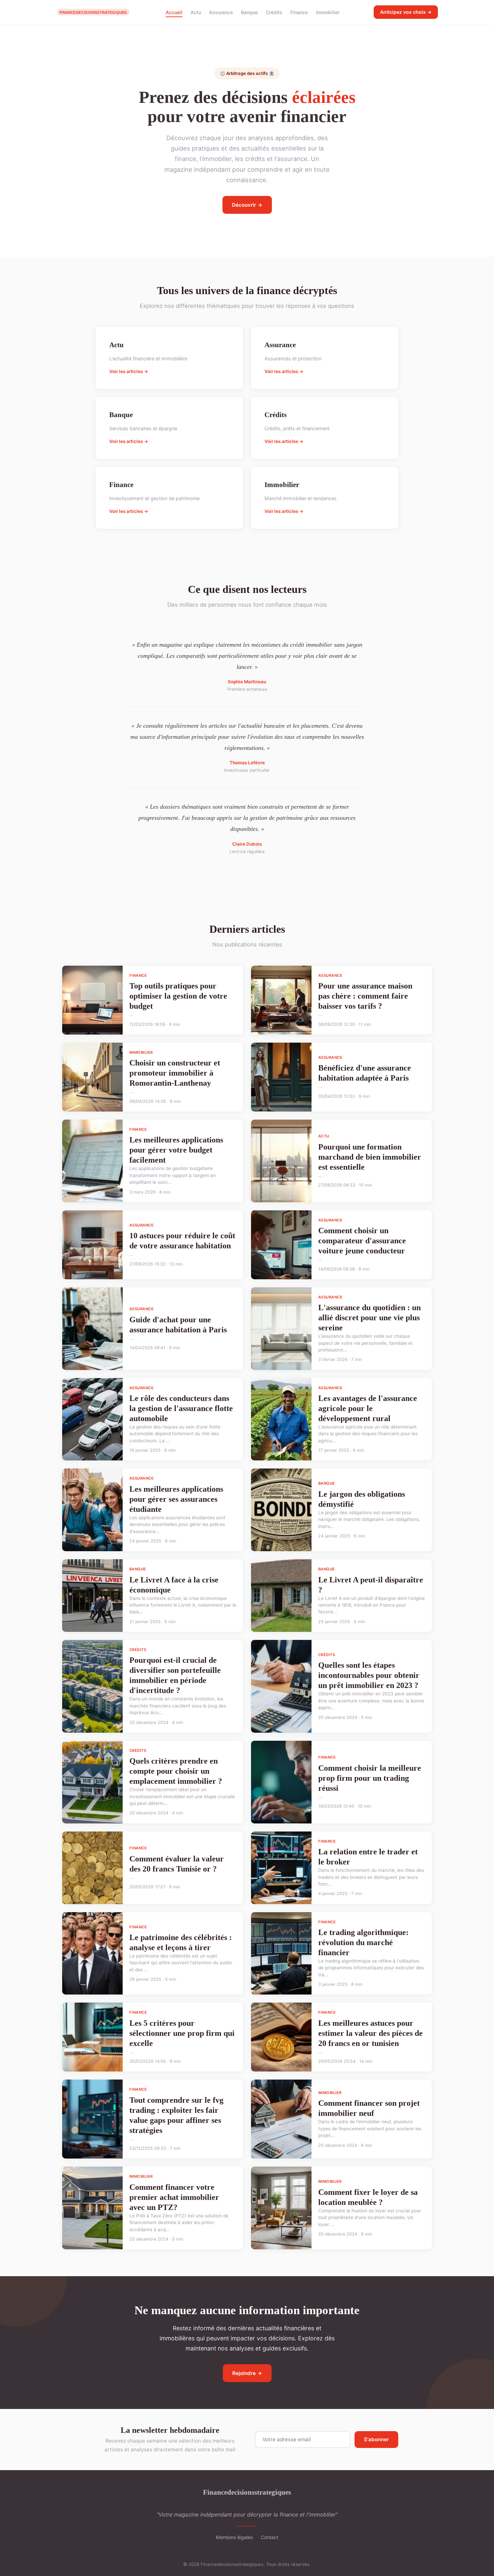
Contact (270, 2537)
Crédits (274, 12)
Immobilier (328, 12)
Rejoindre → (247, 2373)
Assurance (221, 12)
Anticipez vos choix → (406, 12)
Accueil (174, 12)
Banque (249, 12)
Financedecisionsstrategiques (247, 2492)
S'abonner (376, 2439)
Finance (299, 12)
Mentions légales (234, 2537)
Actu (196, 12)
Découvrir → (247, 205)
